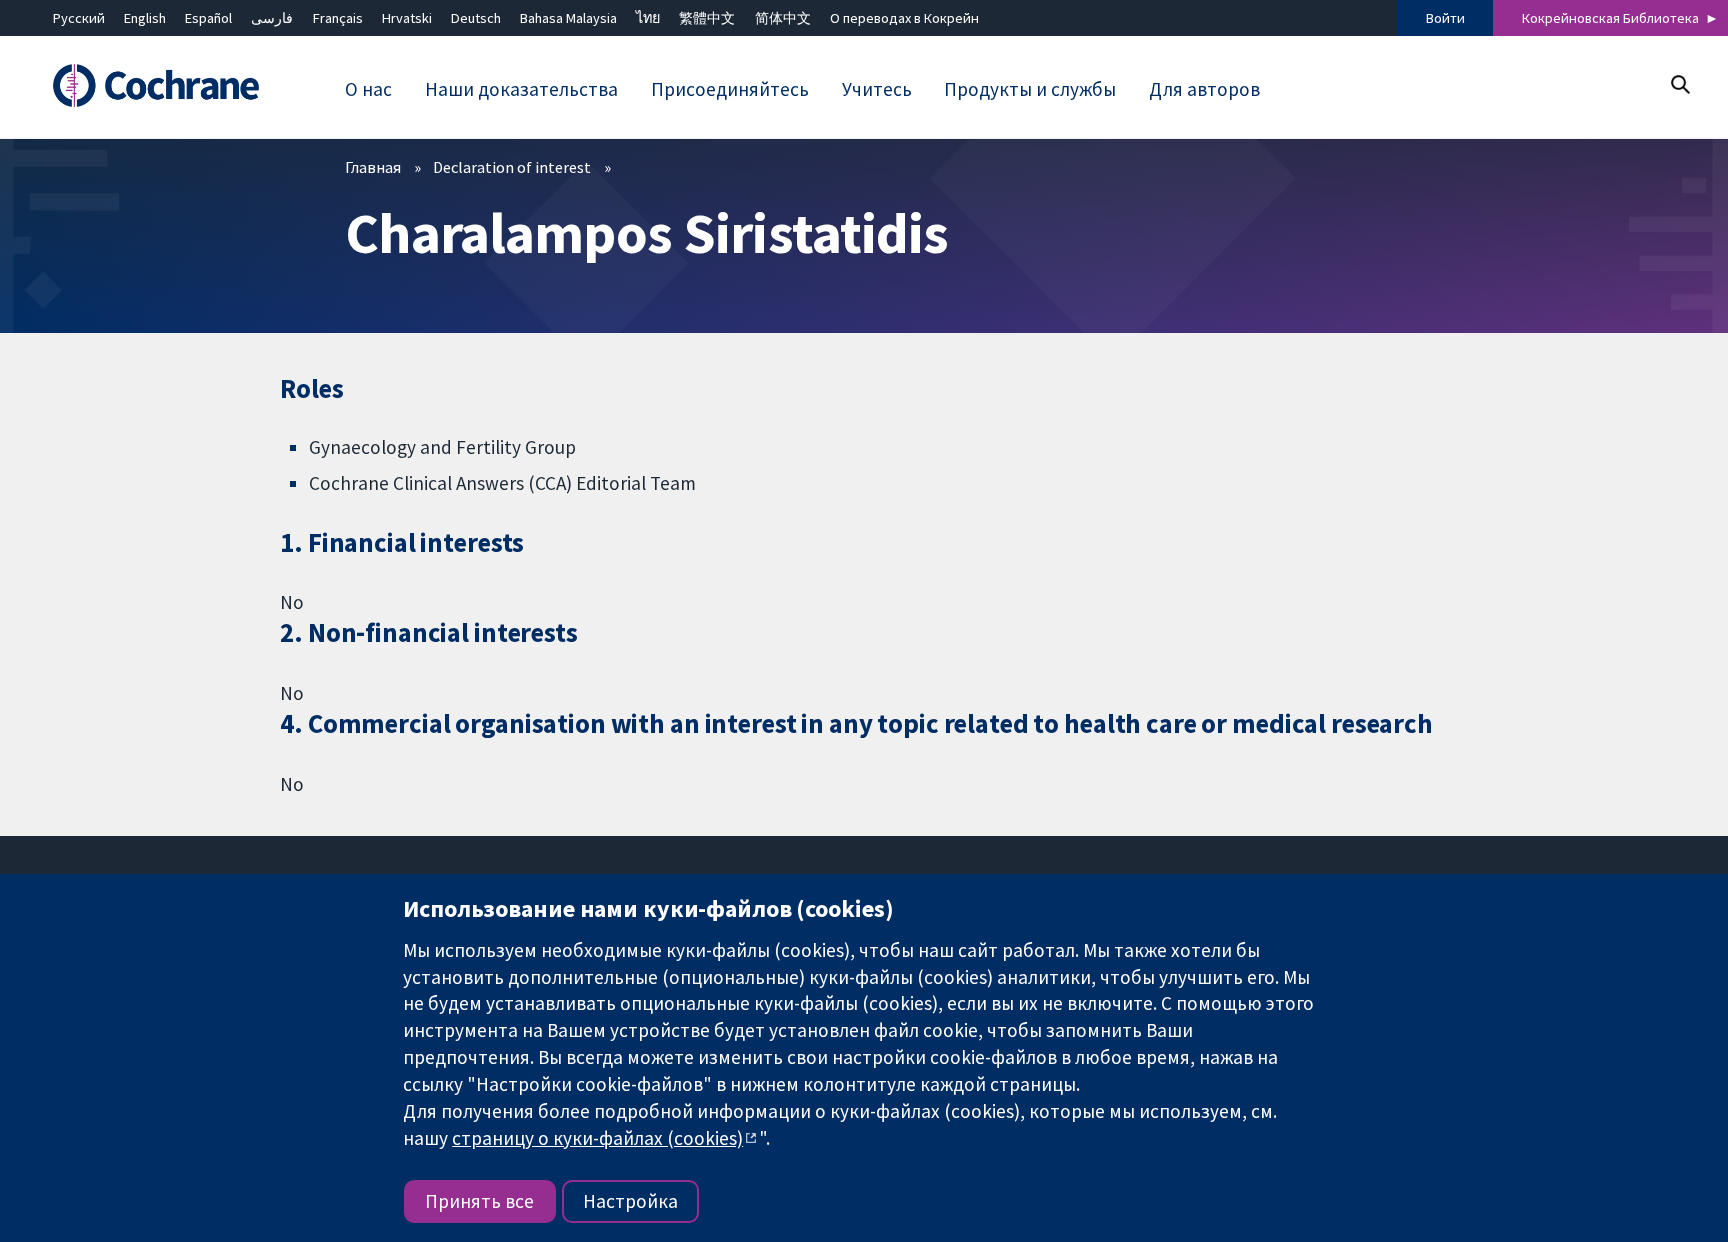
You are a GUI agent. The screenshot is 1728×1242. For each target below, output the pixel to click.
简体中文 (783, 18)
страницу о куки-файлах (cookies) (597, 1138)
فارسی (272, 18)
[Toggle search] (1679, 84)
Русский (79, 18)
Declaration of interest (512, 167)
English (145, 18)
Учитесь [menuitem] (877, 89)
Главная (373, 167)
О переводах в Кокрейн (904, 18)
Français (338, 18)
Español (208, 18)
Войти (1445, 18)
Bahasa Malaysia (568, 18)
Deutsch (476, 18)
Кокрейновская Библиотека (1610, 18)
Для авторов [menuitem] (1204, 89)
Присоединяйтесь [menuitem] (730, 89)
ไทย (648, 18)
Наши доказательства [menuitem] (521, 89)
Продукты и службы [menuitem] (1030, 89)
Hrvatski (407, 18)
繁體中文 (707, 18)
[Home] (165, 86)
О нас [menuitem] (368, 89)
